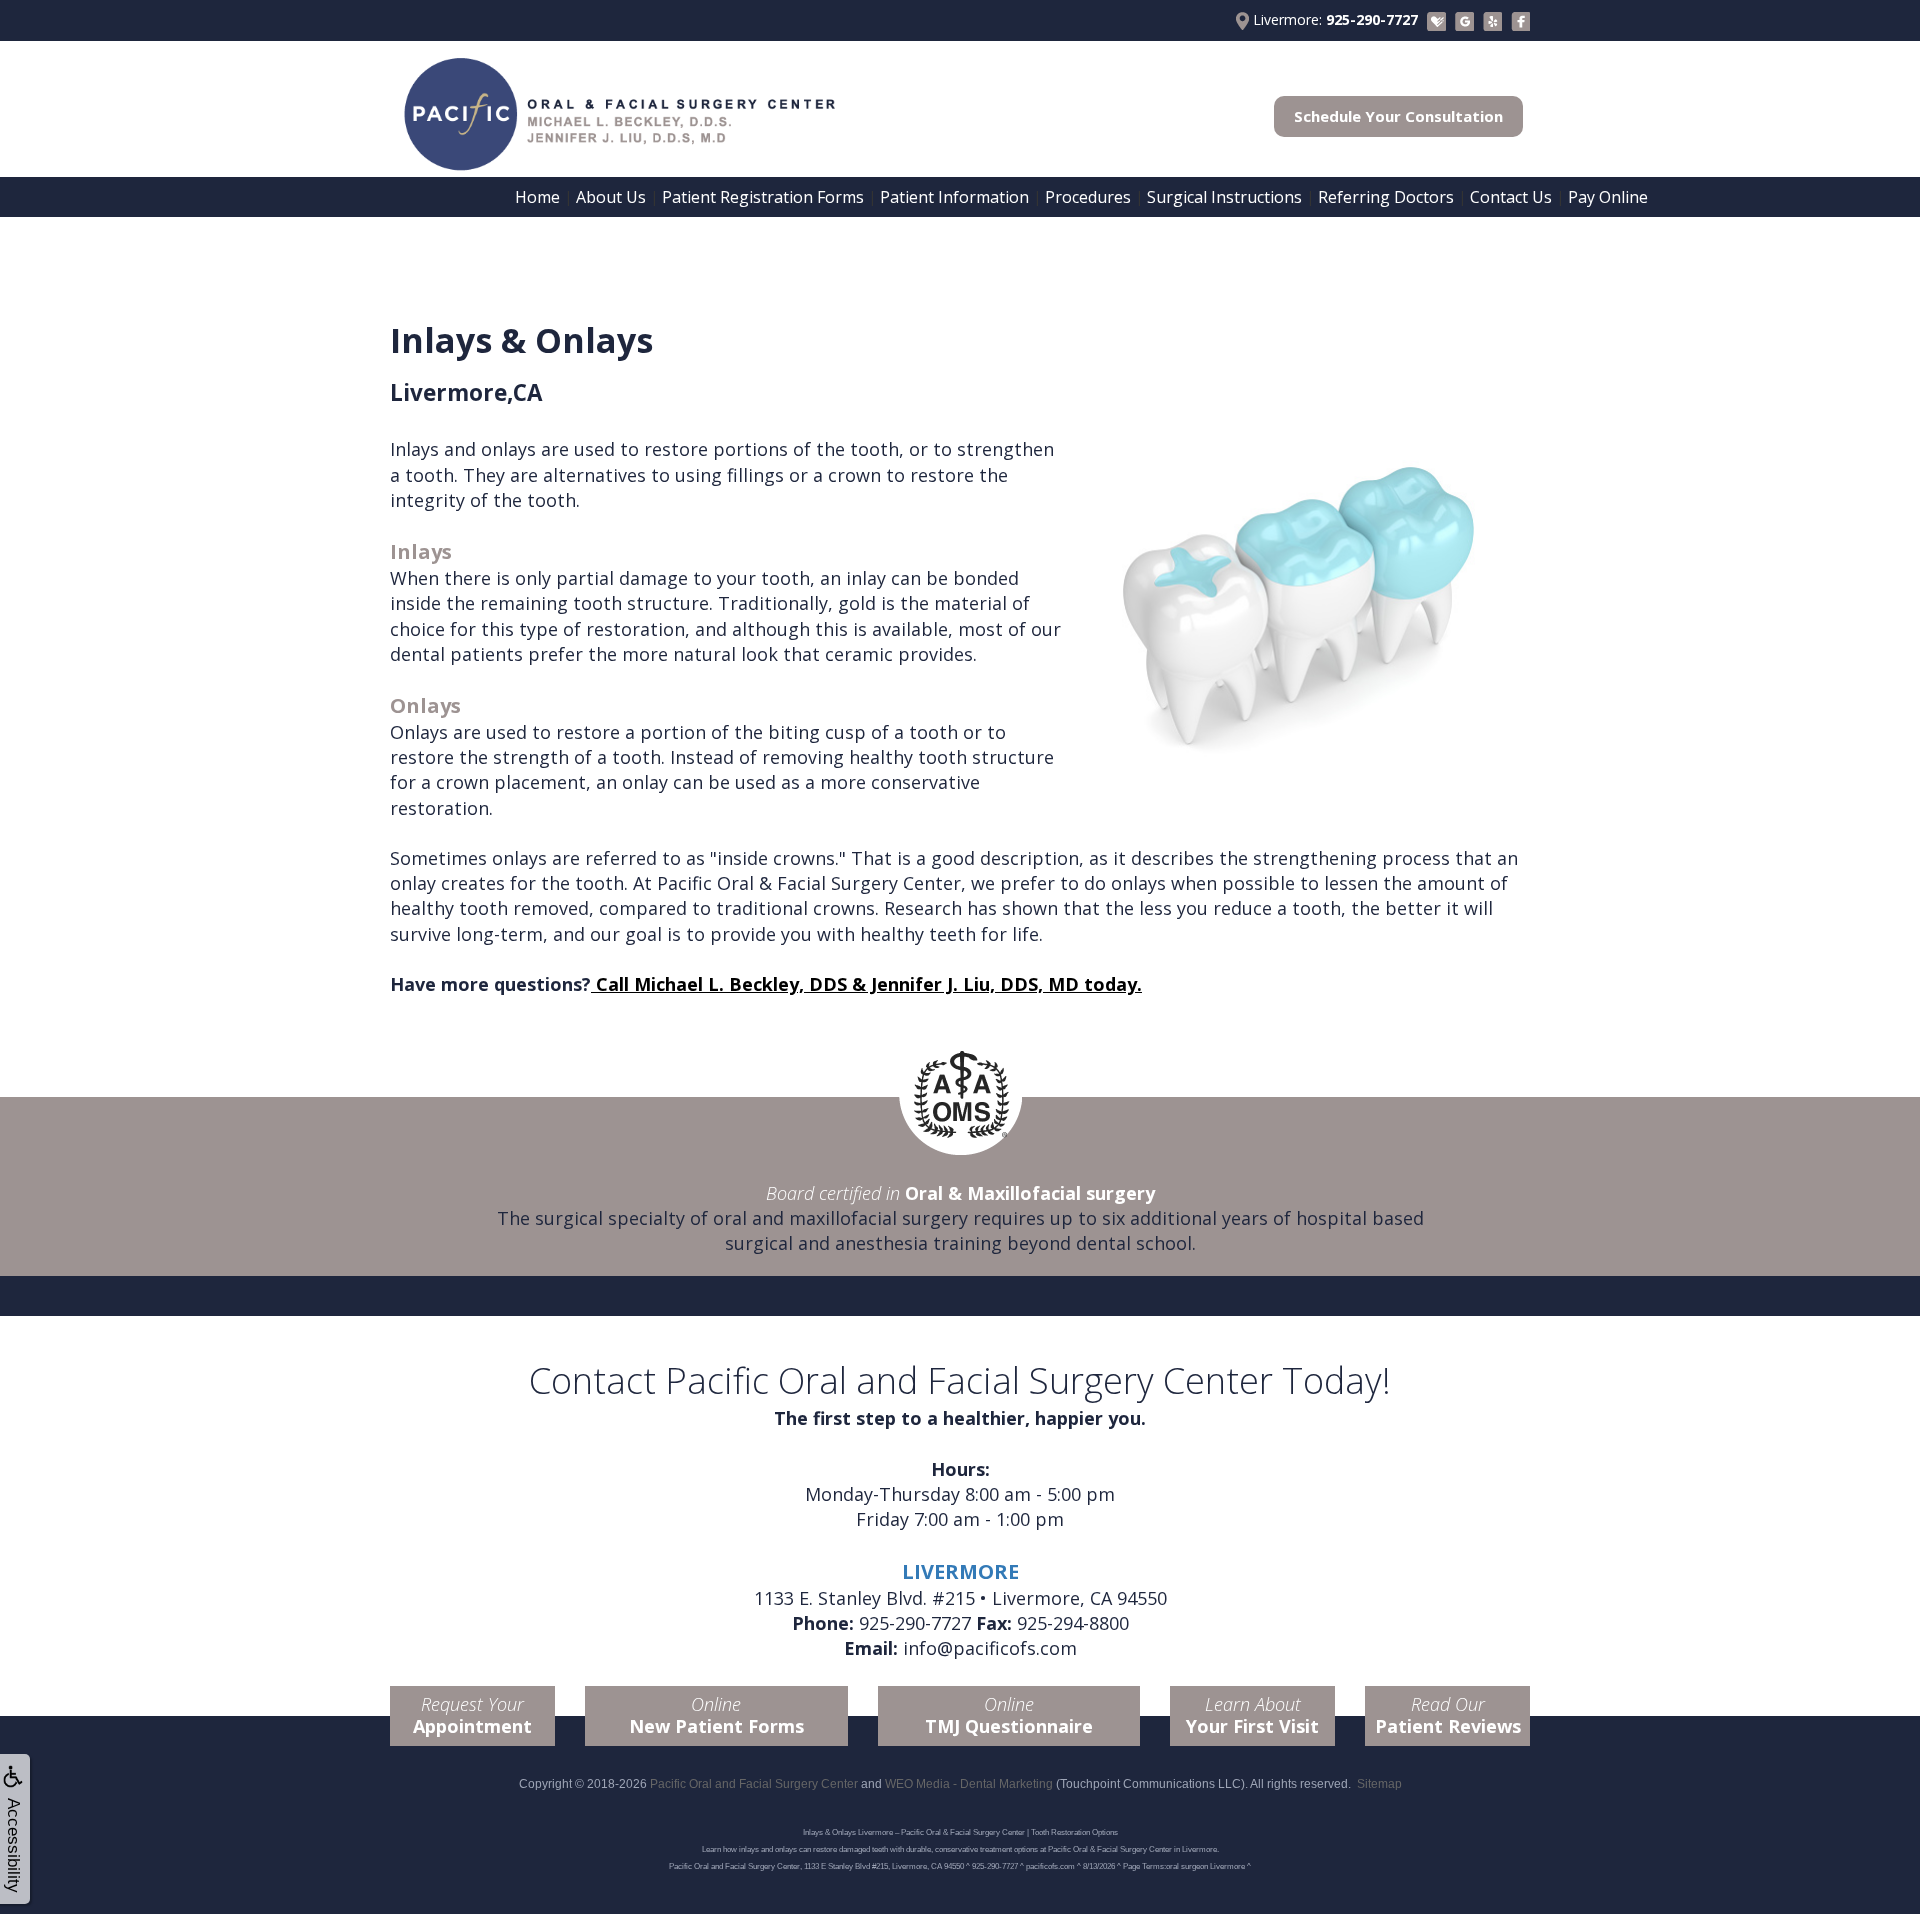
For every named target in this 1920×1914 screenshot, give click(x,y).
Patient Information (954, 197)
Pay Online (1608, 197)
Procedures (1088, 197)
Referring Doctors (1386, 197)
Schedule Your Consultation (1398, 116)
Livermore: (1333, 19)
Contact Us (1511, 197)
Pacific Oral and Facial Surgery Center (754, 1784)
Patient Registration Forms (763, 197)
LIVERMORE (960, 1571)
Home (537, 197)
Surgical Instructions (1224, 197)
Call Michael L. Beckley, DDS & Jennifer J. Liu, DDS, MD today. (866, 984)
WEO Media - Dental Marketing (969, 1784)
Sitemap (1379, 1784)
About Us (611, 197)
